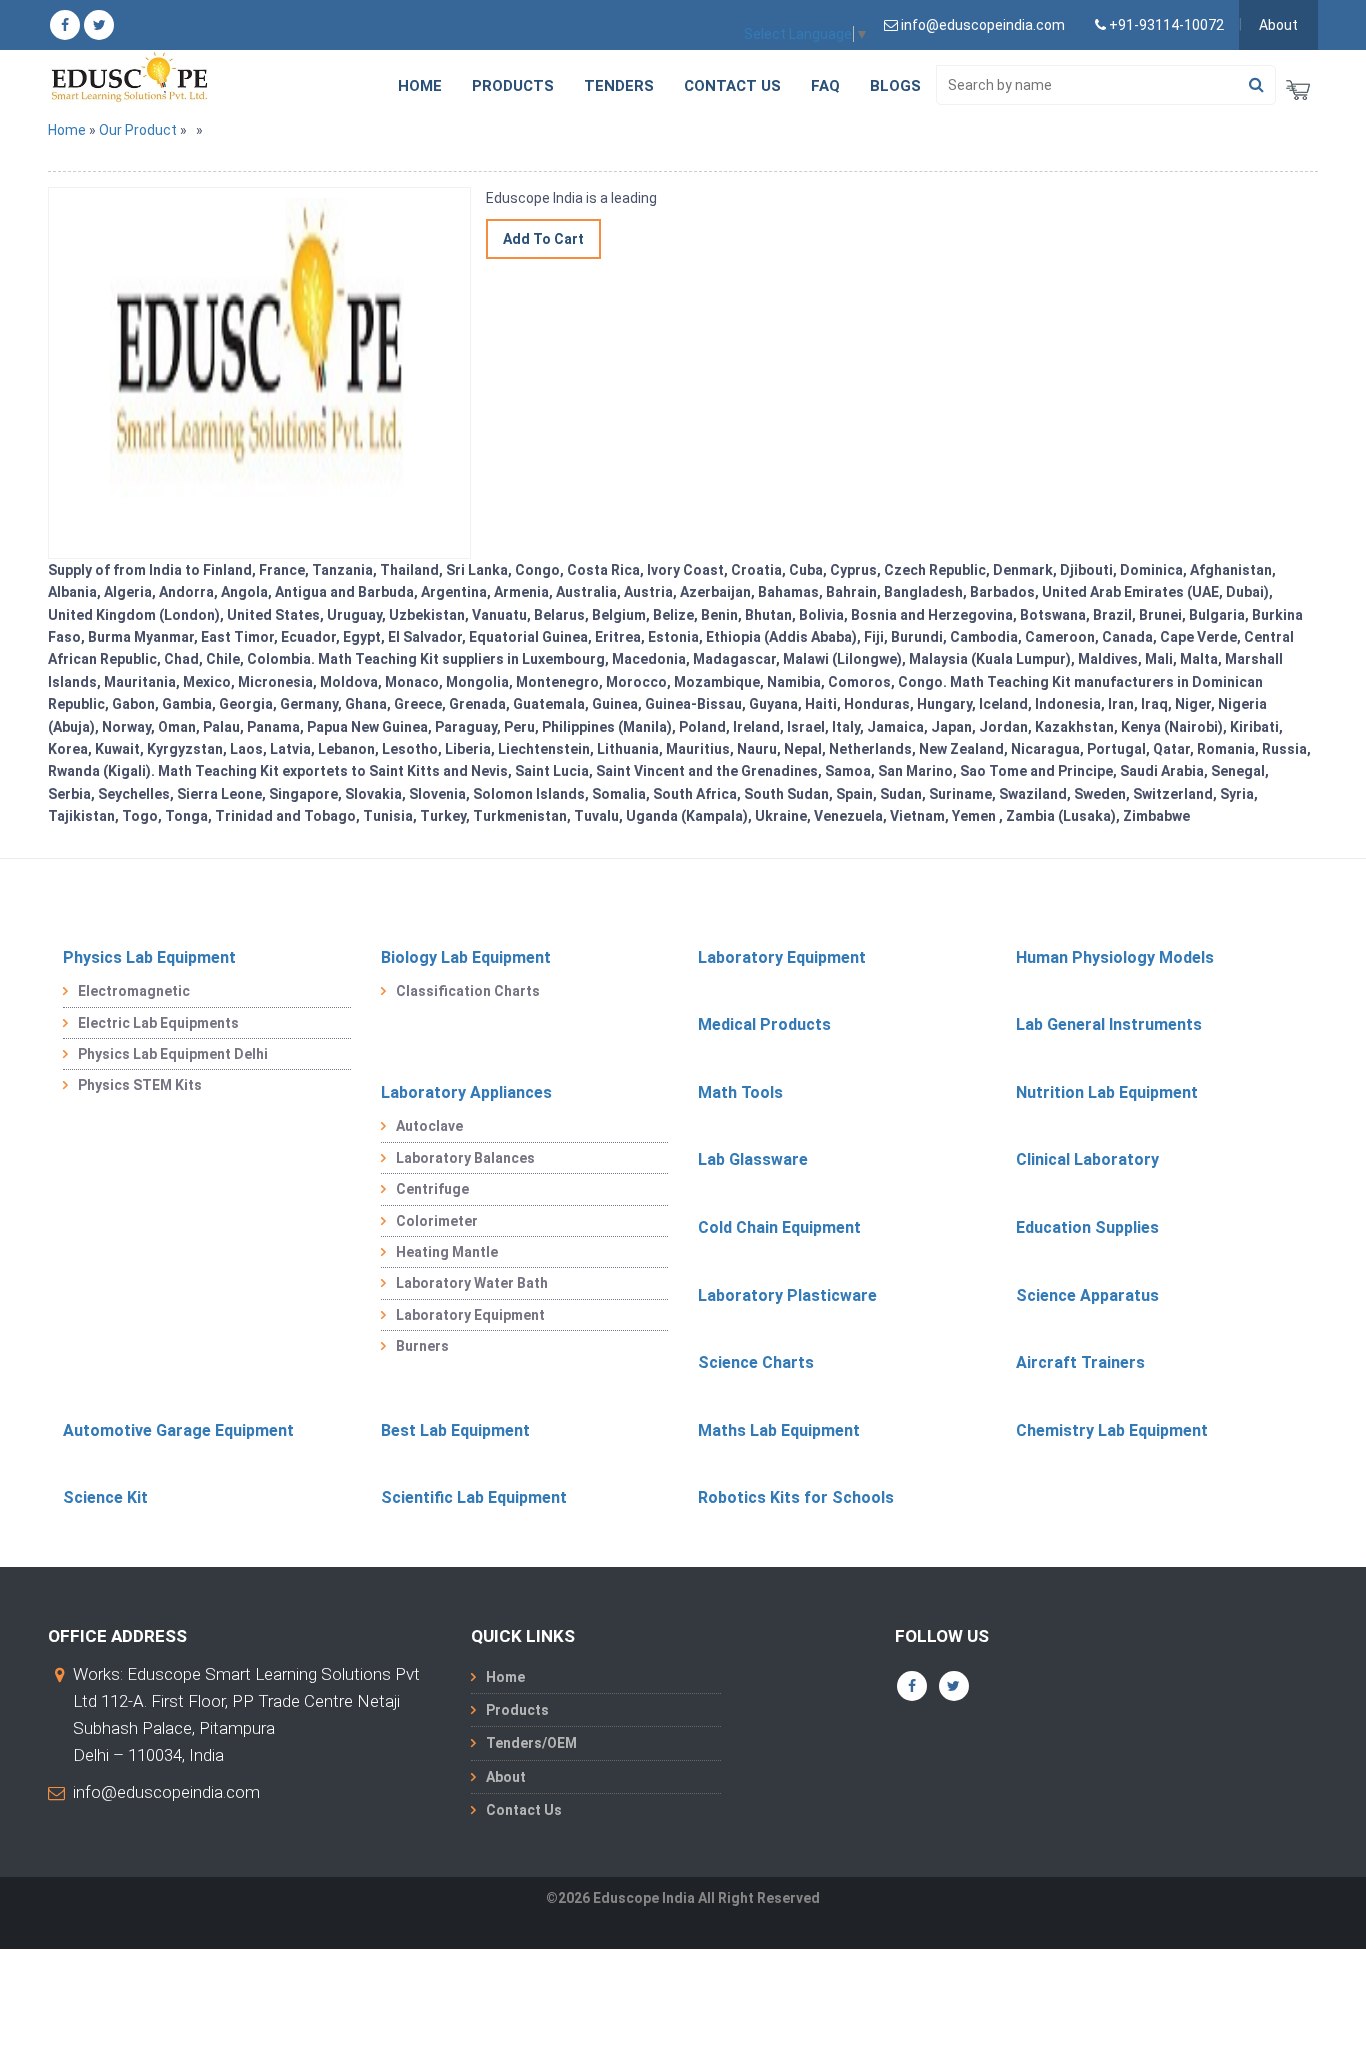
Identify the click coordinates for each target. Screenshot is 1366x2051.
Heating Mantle (447, 1252)
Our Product (138, 130)
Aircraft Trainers (1080, 1362)
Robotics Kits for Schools (796, 1497)
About (1278, 25)
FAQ (825, 86)
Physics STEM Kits (140, 1085)
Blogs (895, 86)
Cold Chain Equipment (779, 1227)
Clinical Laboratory (1087, 1159)
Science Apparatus (1087, 1295)
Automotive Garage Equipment (178, 1430)
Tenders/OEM (531, 1743)
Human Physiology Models (1115, 957)
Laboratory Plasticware (787, 1295)
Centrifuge (432, 1189)
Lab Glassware (753, 1159)
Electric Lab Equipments (158, 1023)
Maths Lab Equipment (779, 1430)
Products (513, 86)
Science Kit (105, 1497)
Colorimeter (437, 1221)
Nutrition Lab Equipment (1107, 1092)
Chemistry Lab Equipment (1112, 1430)
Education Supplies (1087, 1227)
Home (420, 86)
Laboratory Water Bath (472, 1283)
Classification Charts (468, 991)
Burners (422, 1346)
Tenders (619, 86)
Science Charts (756, 1362)
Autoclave (429, 1126)
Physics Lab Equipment (149, 957)
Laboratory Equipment (782, 957)
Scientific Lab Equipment (474, 1497)
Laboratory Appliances (466, 1092)
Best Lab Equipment (455, 1430)
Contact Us (732, 86)
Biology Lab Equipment (466, 957)
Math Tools (740, 1092)
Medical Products (764, 1024)
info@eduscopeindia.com (166, 1792)
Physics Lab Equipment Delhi (173, 1054)
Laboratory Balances (465, 1158)
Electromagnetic (134, 991)
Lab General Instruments (1109, 1024)
